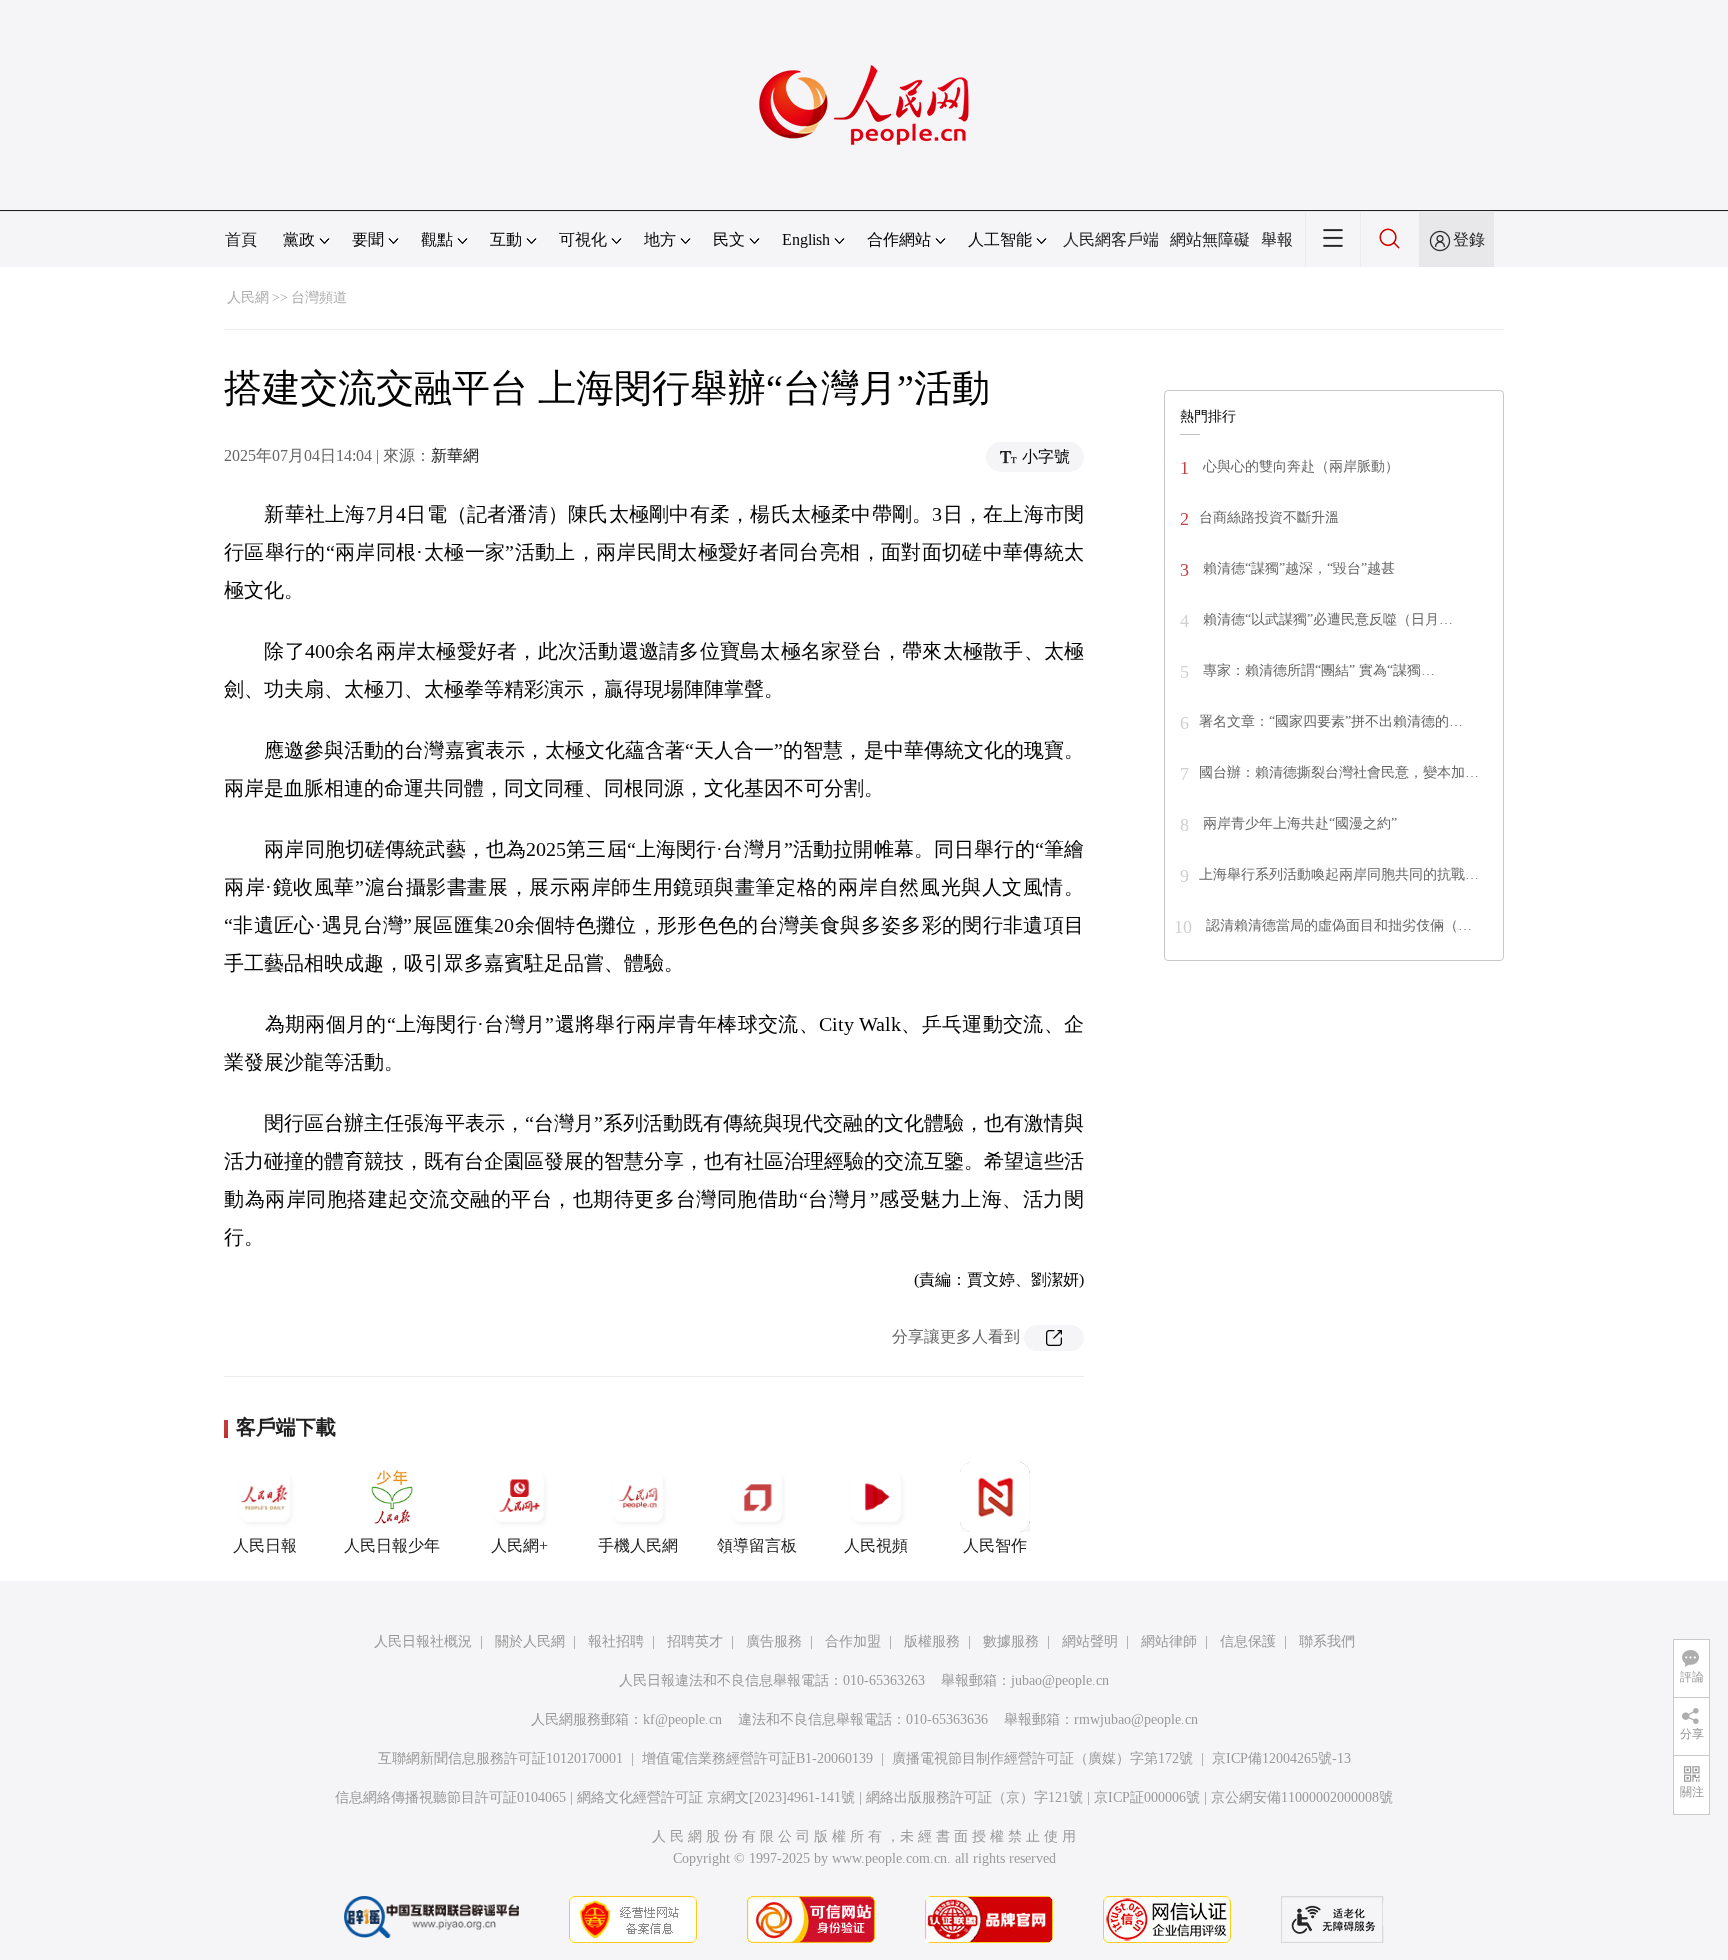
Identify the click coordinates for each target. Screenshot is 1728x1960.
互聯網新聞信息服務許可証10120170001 (500, 1758)
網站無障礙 (1210, 239)
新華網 (455, 455)
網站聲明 (1090, 1641)
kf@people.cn (682, 1719)
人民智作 (995, 1545)
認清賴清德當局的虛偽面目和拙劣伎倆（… (1337, 925)
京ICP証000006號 (1147, 1797)
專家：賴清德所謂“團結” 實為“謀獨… (1317, 670)
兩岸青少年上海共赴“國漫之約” (1298, 823)
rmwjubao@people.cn (1136, 1719)
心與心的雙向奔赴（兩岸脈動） (1299, 466)
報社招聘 (616, 1641)
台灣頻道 (319, 297)
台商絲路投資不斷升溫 (1269, 517)
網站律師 (1169, 1641)
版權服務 (932, 1641)
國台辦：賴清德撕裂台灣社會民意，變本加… (1339, 772)
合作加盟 (853, 1641)
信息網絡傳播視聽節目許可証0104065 (450, 1797)
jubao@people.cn (1060, 1680)
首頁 (241, 239)
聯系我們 (1327, 1641)
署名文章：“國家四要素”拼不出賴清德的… (1331, 721)
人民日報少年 (392, 1545)
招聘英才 (695, 1641)
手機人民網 (638, 1545)
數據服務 (1011, 1641)
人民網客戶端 (1111, 239)
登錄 (1469, 239)
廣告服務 (774, 1641)
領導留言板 (757, 1545)
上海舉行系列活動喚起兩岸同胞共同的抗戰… (1339, 874)
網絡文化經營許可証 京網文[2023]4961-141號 (716, 1797)
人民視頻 (876, 1545)
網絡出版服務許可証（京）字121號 (974, 1797)
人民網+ (519, 1545)
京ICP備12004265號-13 (1281, 1758)
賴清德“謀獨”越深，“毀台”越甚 (1297, 568)
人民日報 (265, 1545)
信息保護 (1248, 1641)
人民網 (248, 297)
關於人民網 (530, 1641)
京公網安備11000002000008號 (1302, 1797)
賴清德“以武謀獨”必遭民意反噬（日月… (1326, 619)
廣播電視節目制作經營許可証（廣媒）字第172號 (1042, 1758)
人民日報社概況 (423, 1641)
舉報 (1277, 239)
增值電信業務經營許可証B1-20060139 (757, 1758)
